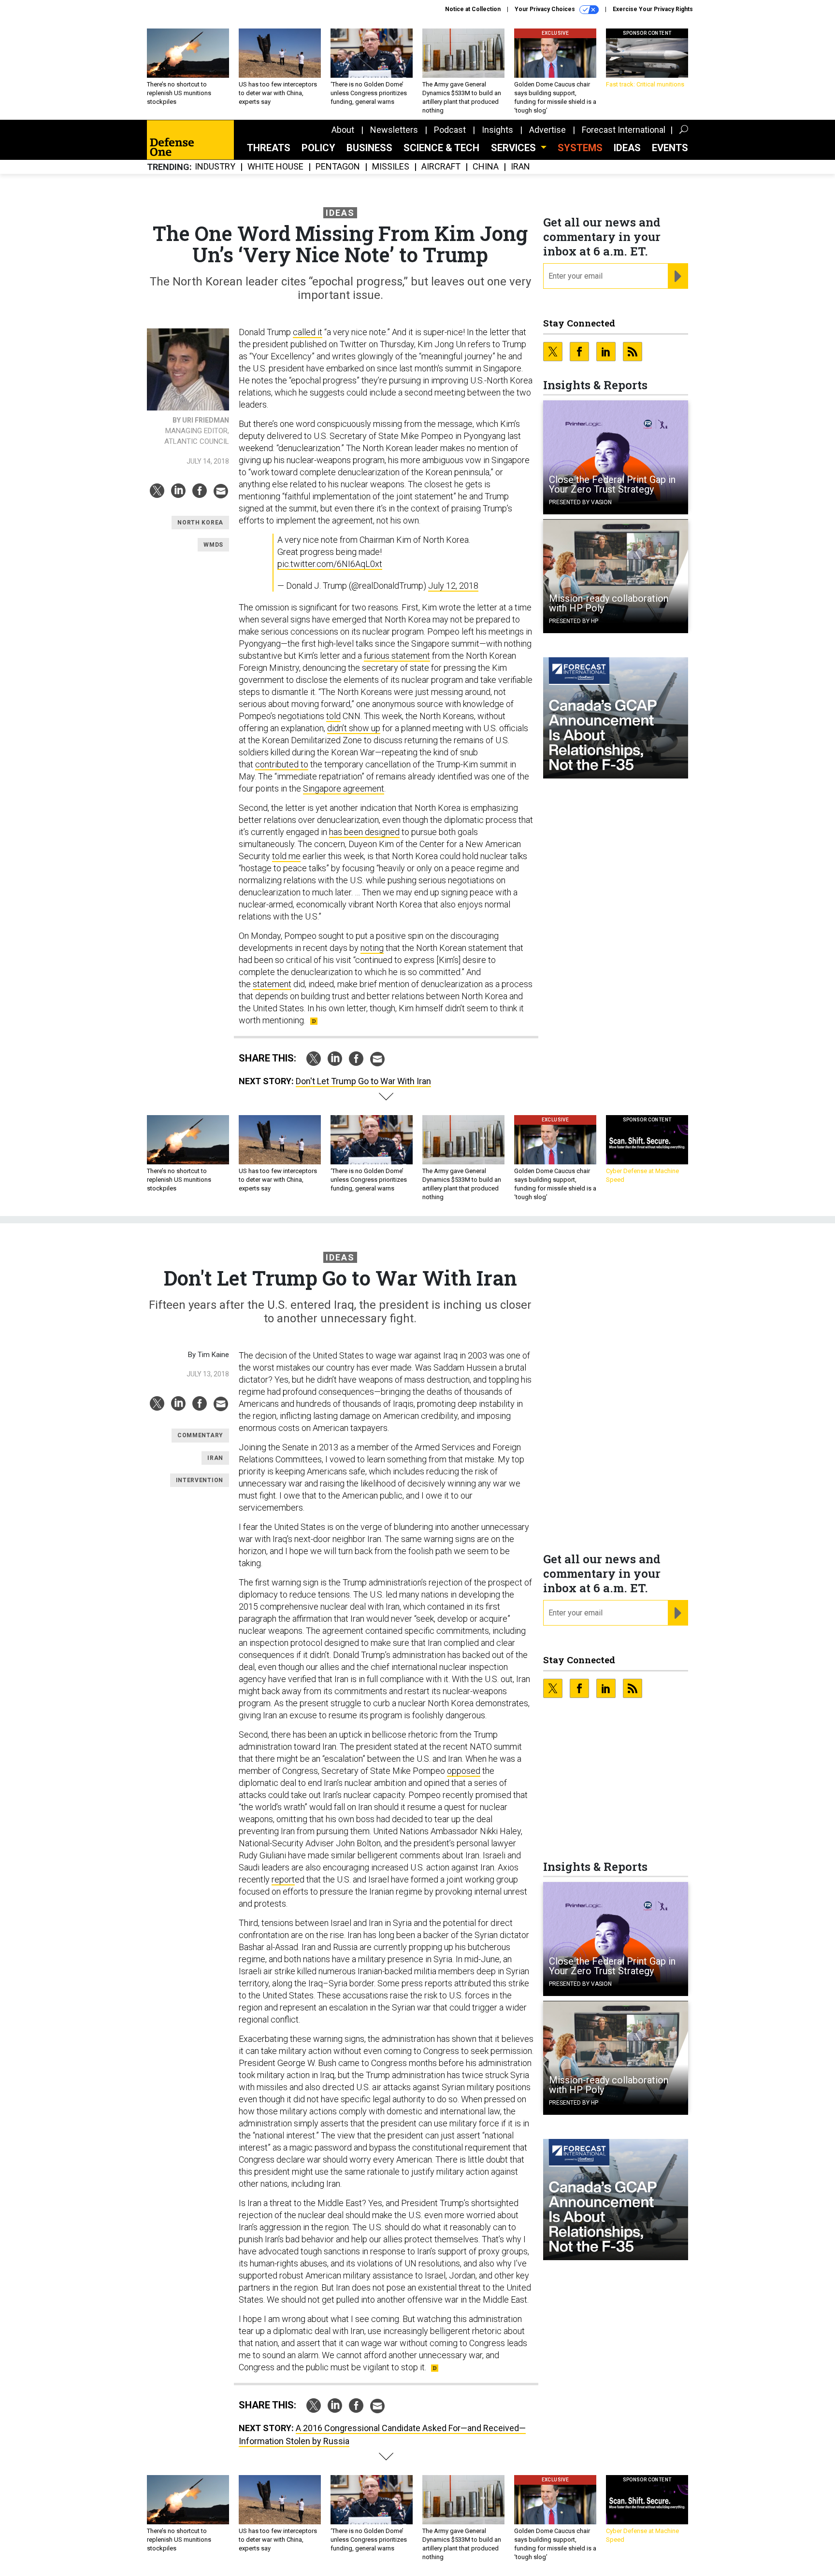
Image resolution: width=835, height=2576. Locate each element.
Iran (520, 167)
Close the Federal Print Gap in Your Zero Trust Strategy (612, 484)
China (486, 167)
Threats (269, 148)
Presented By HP (574, 621)
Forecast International (624, 130)
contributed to (282, 764)
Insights (497, 130)
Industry (215, 167)
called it (308, 332)
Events (670, 148)
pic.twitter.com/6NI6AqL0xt (330, 564)
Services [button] (515, 148)
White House (275, 167)
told (333, 716)
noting (372, 948)
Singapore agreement (344, 788)
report (283, 1879)
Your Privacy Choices (546, 9)
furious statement (397, 656)
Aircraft (441, 167)
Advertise (547, 130)
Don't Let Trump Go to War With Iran (363, 1081)
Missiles (391, 167)
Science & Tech (441, 148)
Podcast (450, 130)
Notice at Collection (473, 9)
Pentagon (338, 167)
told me (286, 856)
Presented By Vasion (580, 502)
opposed (464, 1771)
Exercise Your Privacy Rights (653, 9)
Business (369, 148)
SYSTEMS (580, 148)
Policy (318, 148)
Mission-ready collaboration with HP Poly (609, 603)
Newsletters (394, 130)
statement (272, 984)
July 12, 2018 (453, 586)
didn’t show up (354, 728)
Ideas (627, 148)
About (343, 130)
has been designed (364, 832)
